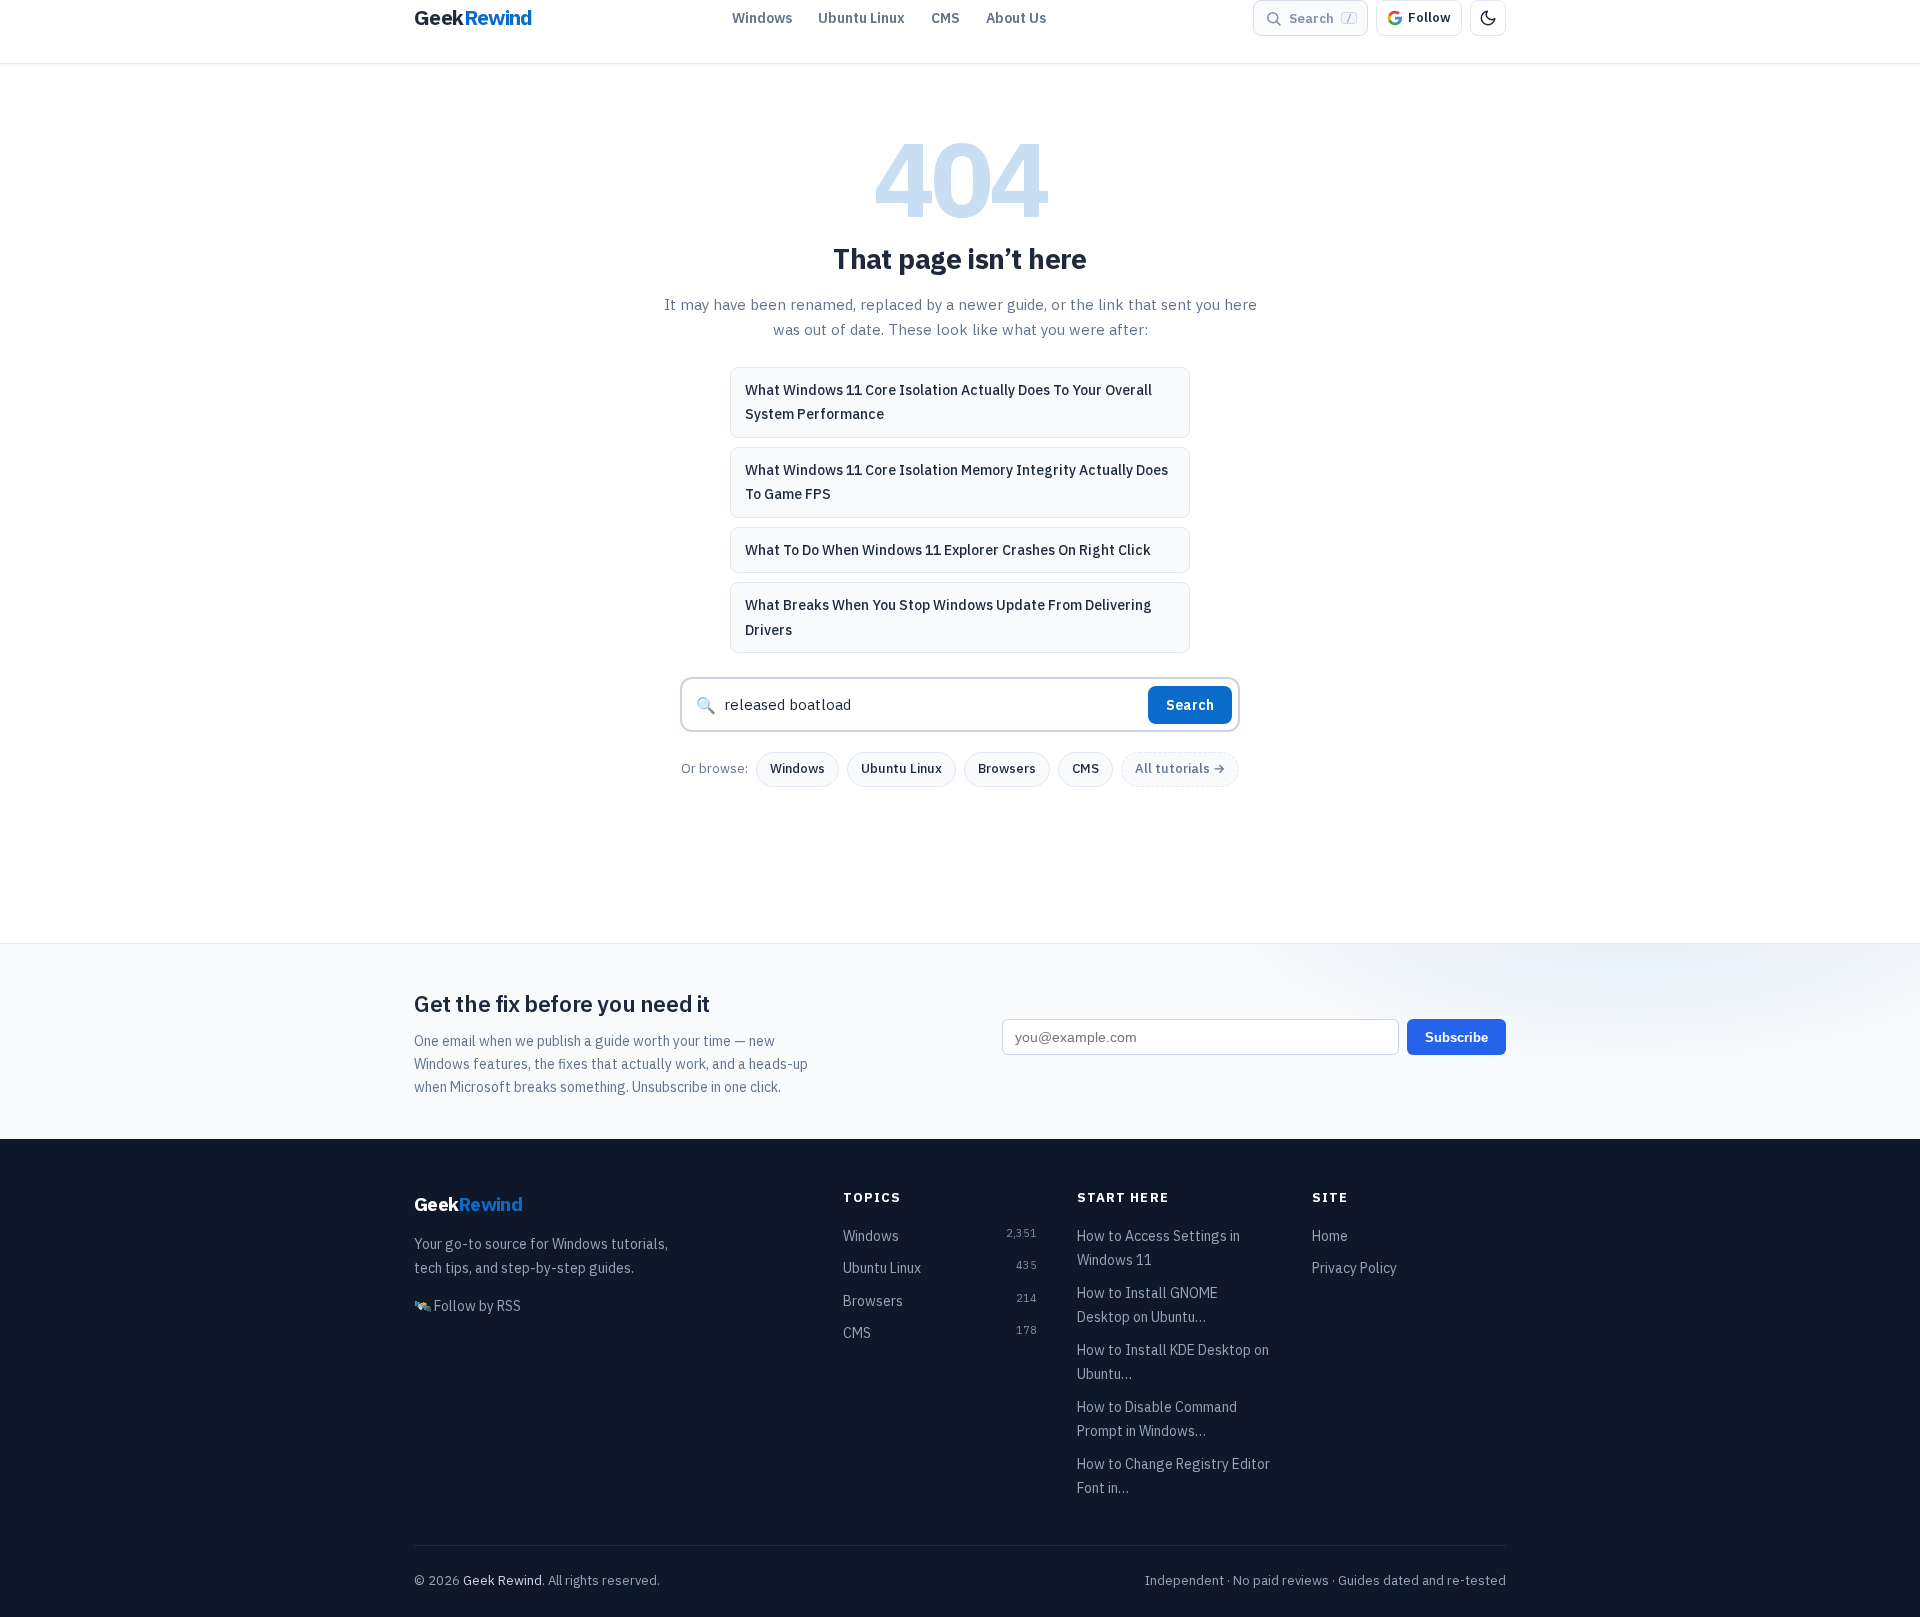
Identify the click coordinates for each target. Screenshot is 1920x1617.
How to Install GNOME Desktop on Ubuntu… (1147, 1305)
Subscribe (1456, 1037)
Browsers (1007, 768)
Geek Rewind (502, 1580)
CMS (945, 18)
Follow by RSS (467, 1306)
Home (1330, 1236)
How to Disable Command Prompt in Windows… (1157, 1419)
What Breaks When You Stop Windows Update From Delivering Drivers (948, 617)
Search (1190, 705)
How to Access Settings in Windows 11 (1158, 1248)
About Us (1016, 18)
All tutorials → (1180, 768)
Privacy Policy (1354, 1268)
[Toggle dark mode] (1488, 18)
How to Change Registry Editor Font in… (1173, 1476)
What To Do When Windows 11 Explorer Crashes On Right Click (948, 550)
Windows (762, 18)
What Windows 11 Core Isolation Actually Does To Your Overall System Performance (948, 402)
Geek (468, 1203)
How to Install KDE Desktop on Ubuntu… (1173, 1362)
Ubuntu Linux (861, 18)
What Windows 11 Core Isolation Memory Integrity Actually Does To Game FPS (956, 482)
